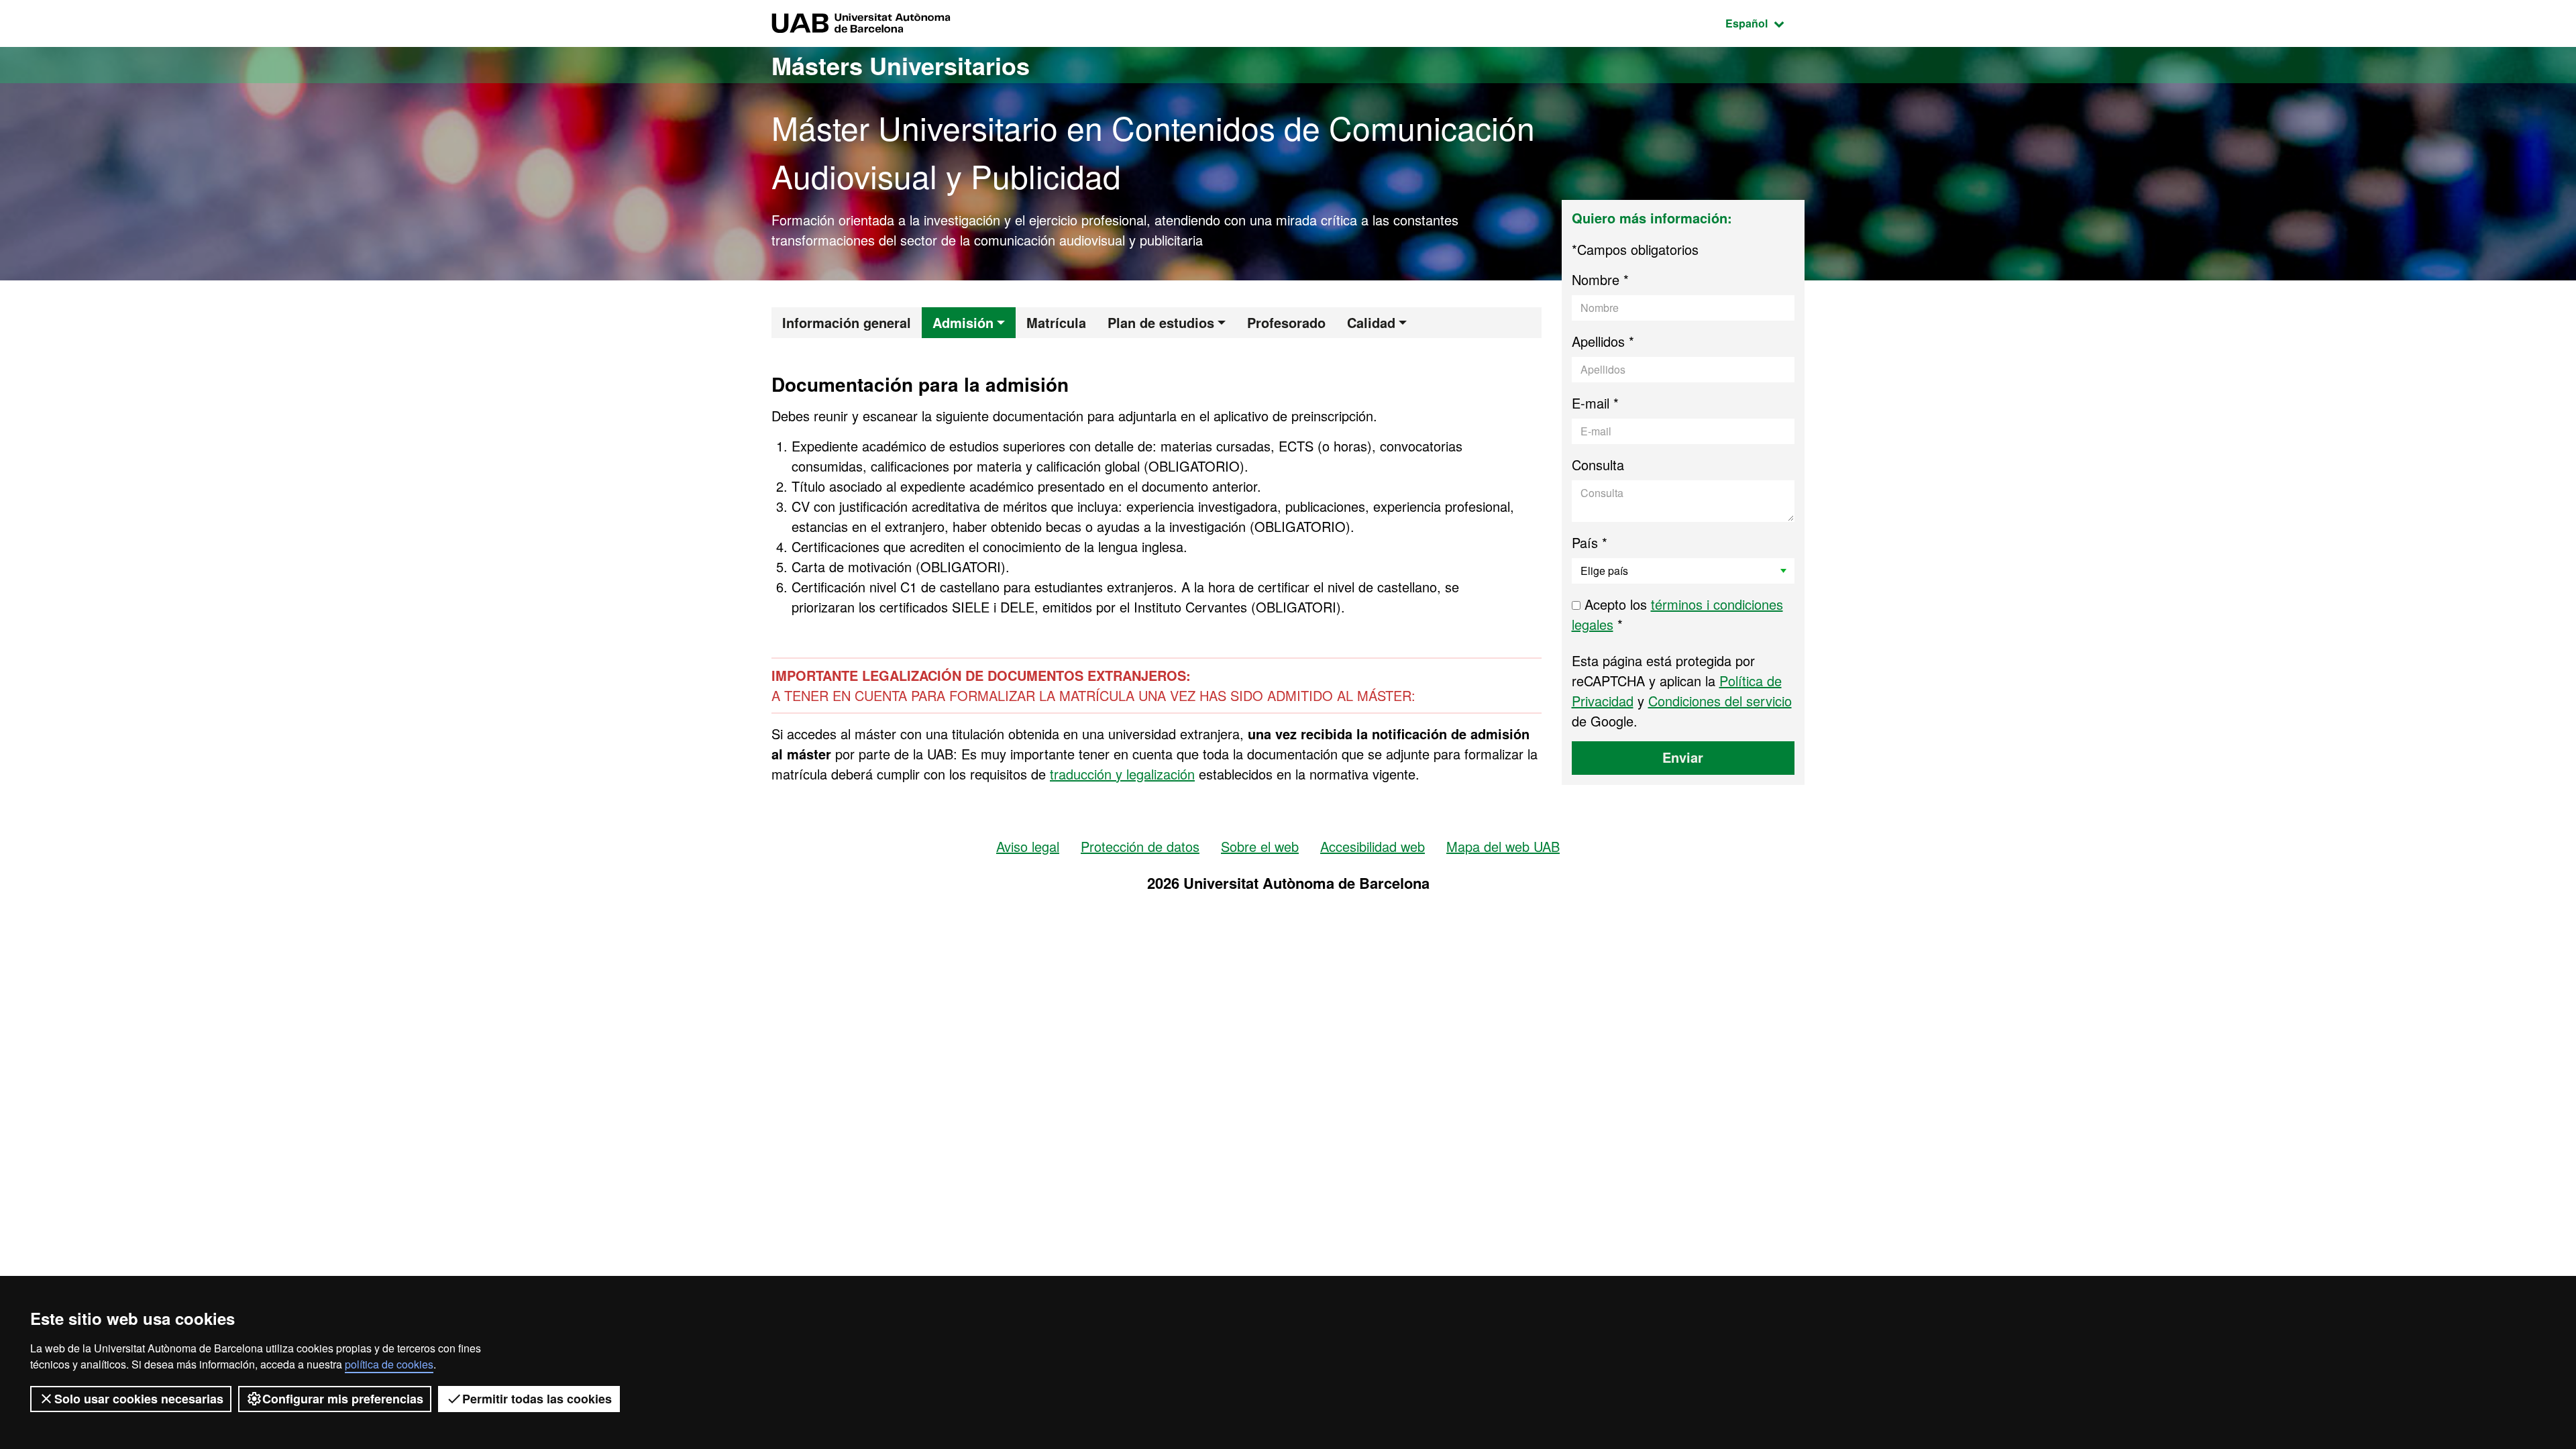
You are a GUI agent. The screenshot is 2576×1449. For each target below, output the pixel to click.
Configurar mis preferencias (343, 1399)
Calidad (1371, 322)
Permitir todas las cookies (537, 1399)
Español (1765, 23)
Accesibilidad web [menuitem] (1373, 846)
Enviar (1683, 757)
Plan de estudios (1161, 322)
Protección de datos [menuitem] (1140, 846)
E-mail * (1595, 403)
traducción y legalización (1122, 774)
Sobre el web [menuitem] (1260, 846)
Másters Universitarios (901, 65)
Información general (847, 322)
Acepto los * (1677, 614)
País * (1590, 542)
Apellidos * (1603, 341)
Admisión (963, 322)
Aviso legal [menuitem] (1028, 846)
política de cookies (389, 1364)
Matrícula (1056, 322)
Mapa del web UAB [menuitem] (1503, 846)
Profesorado (1286, 322)
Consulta (1598, 465)
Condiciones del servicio (1720, 701)
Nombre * (1600, 279)
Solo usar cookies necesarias (139, 1399)
